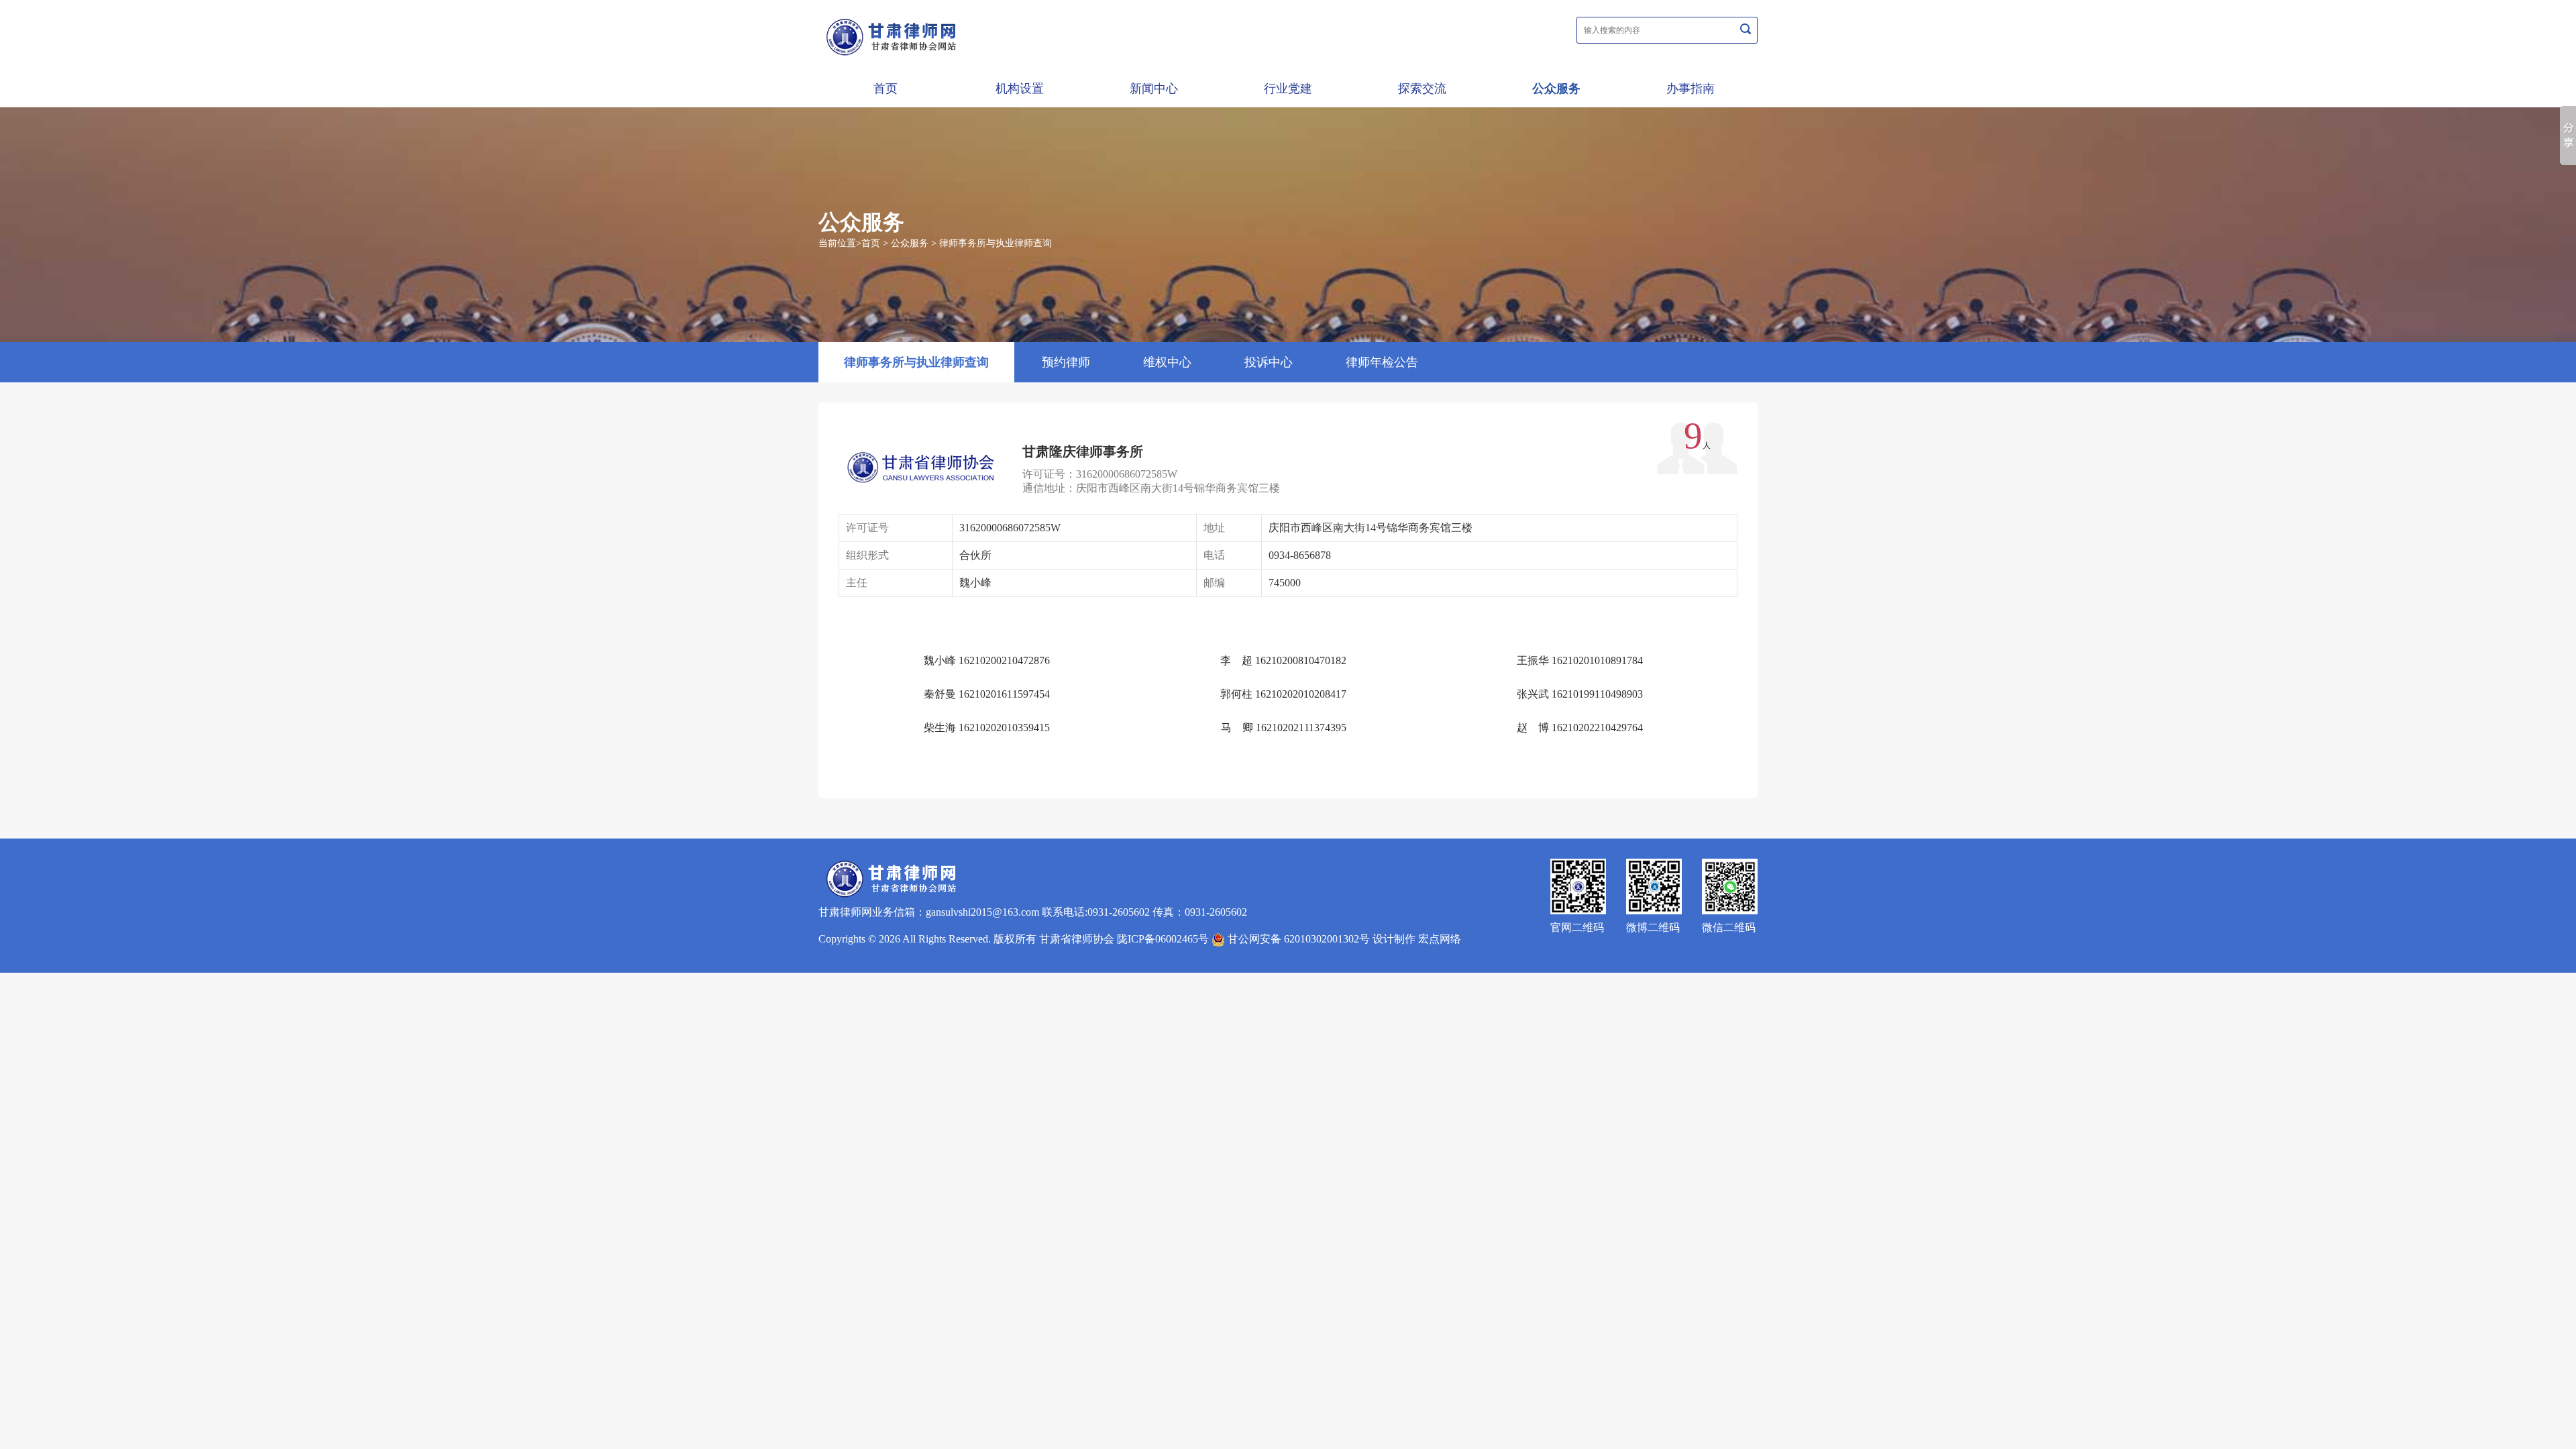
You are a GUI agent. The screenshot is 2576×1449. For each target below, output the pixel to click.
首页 (885, 89)
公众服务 (1556, 89)
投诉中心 (1269, 362)
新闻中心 (1154, 89)
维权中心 (1167, 362)
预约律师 (1066, 362)
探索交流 (1422, 89)
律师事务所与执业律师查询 (996, 243)
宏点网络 (1440, 939)
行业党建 (1288, 89)
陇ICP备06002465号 (1163, 939)
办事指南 (1690, 89)
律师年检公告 (1382, 362)
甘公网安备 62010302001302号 (1297, 939)
